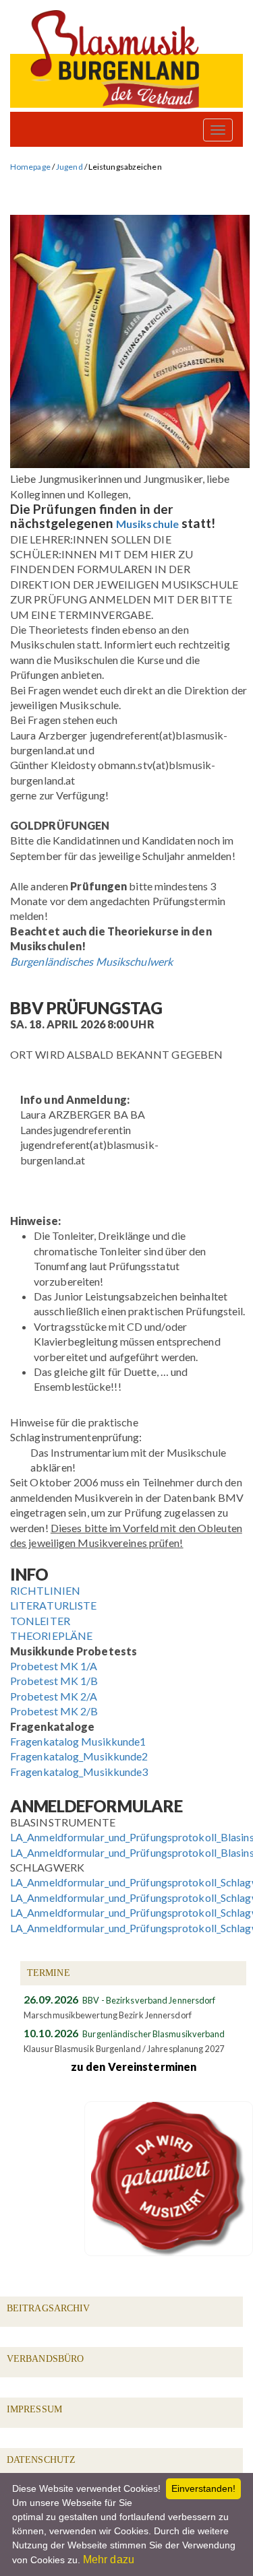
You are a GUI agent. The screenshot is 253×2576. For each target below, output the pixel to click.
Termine (49, 1973)
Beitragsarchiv (48, 2308)
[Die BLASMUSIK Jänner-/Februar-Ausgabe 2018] (130, 464)
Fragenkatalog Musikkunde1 (78, 1741)
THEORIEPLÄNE (51, 1636)
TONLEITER (40, 1621)
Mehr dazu (109, 2560)
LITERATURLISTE (53, 1605)
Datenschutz (41, 2460)
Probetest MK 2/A (54, 1696)
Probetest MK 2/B (54, 1711)
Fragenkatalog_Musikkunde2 (79, 1756)
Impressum (34, 2409)
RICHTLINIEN (45, 1590)
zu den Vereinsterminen (134, 2067)
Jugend (69, 167)
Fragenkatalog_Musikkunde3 (79, 1772)
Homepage (30, 167)
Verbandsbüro (45, 2359)
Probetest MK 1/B (54, 1681)
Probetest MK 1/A (54, 1666)
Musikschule (147, 524)
